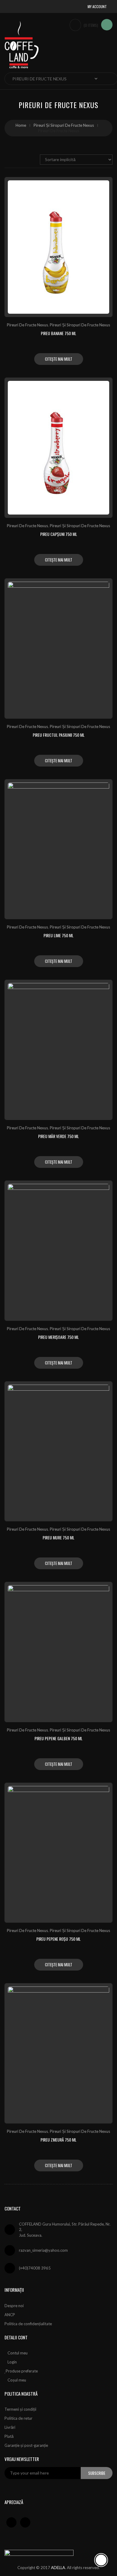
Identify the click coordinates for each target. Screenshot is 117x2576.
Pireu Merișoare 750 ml (58, 1337)
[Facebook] (11, 2522)
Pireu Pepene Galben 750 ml (58, 1738)
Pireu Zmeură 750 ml (58, 2140)
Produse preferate (22, 2371)
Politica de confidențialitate (28, 2324)
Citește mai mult (59, 359)
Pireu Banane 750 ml (58, 333)
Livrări (10, 2427)
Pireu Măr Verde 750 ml (58, 1136)
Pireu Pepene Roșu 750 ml (58, 1939)
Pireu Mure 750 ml (58, 1537)
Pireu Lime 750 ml (58, 935)
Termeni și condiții (20, 2409)
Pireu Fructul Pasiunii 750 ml (59, 735)
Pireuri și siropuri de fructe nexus (64, 125)
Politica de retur (18, 2418)
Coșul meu (17, 2380)
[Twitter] (25, 2522)
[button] (99, 6)
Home (21, 125)
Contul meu (18, 2353)
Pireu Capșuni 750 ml (59, 534)
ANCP (10, 2315)
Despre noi (14, 2306)
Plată (9, 2436)
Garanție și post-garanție (26, 2445)
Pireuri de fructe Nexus (27, 325)
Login (12, 2362)
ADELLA (58, 2568)
